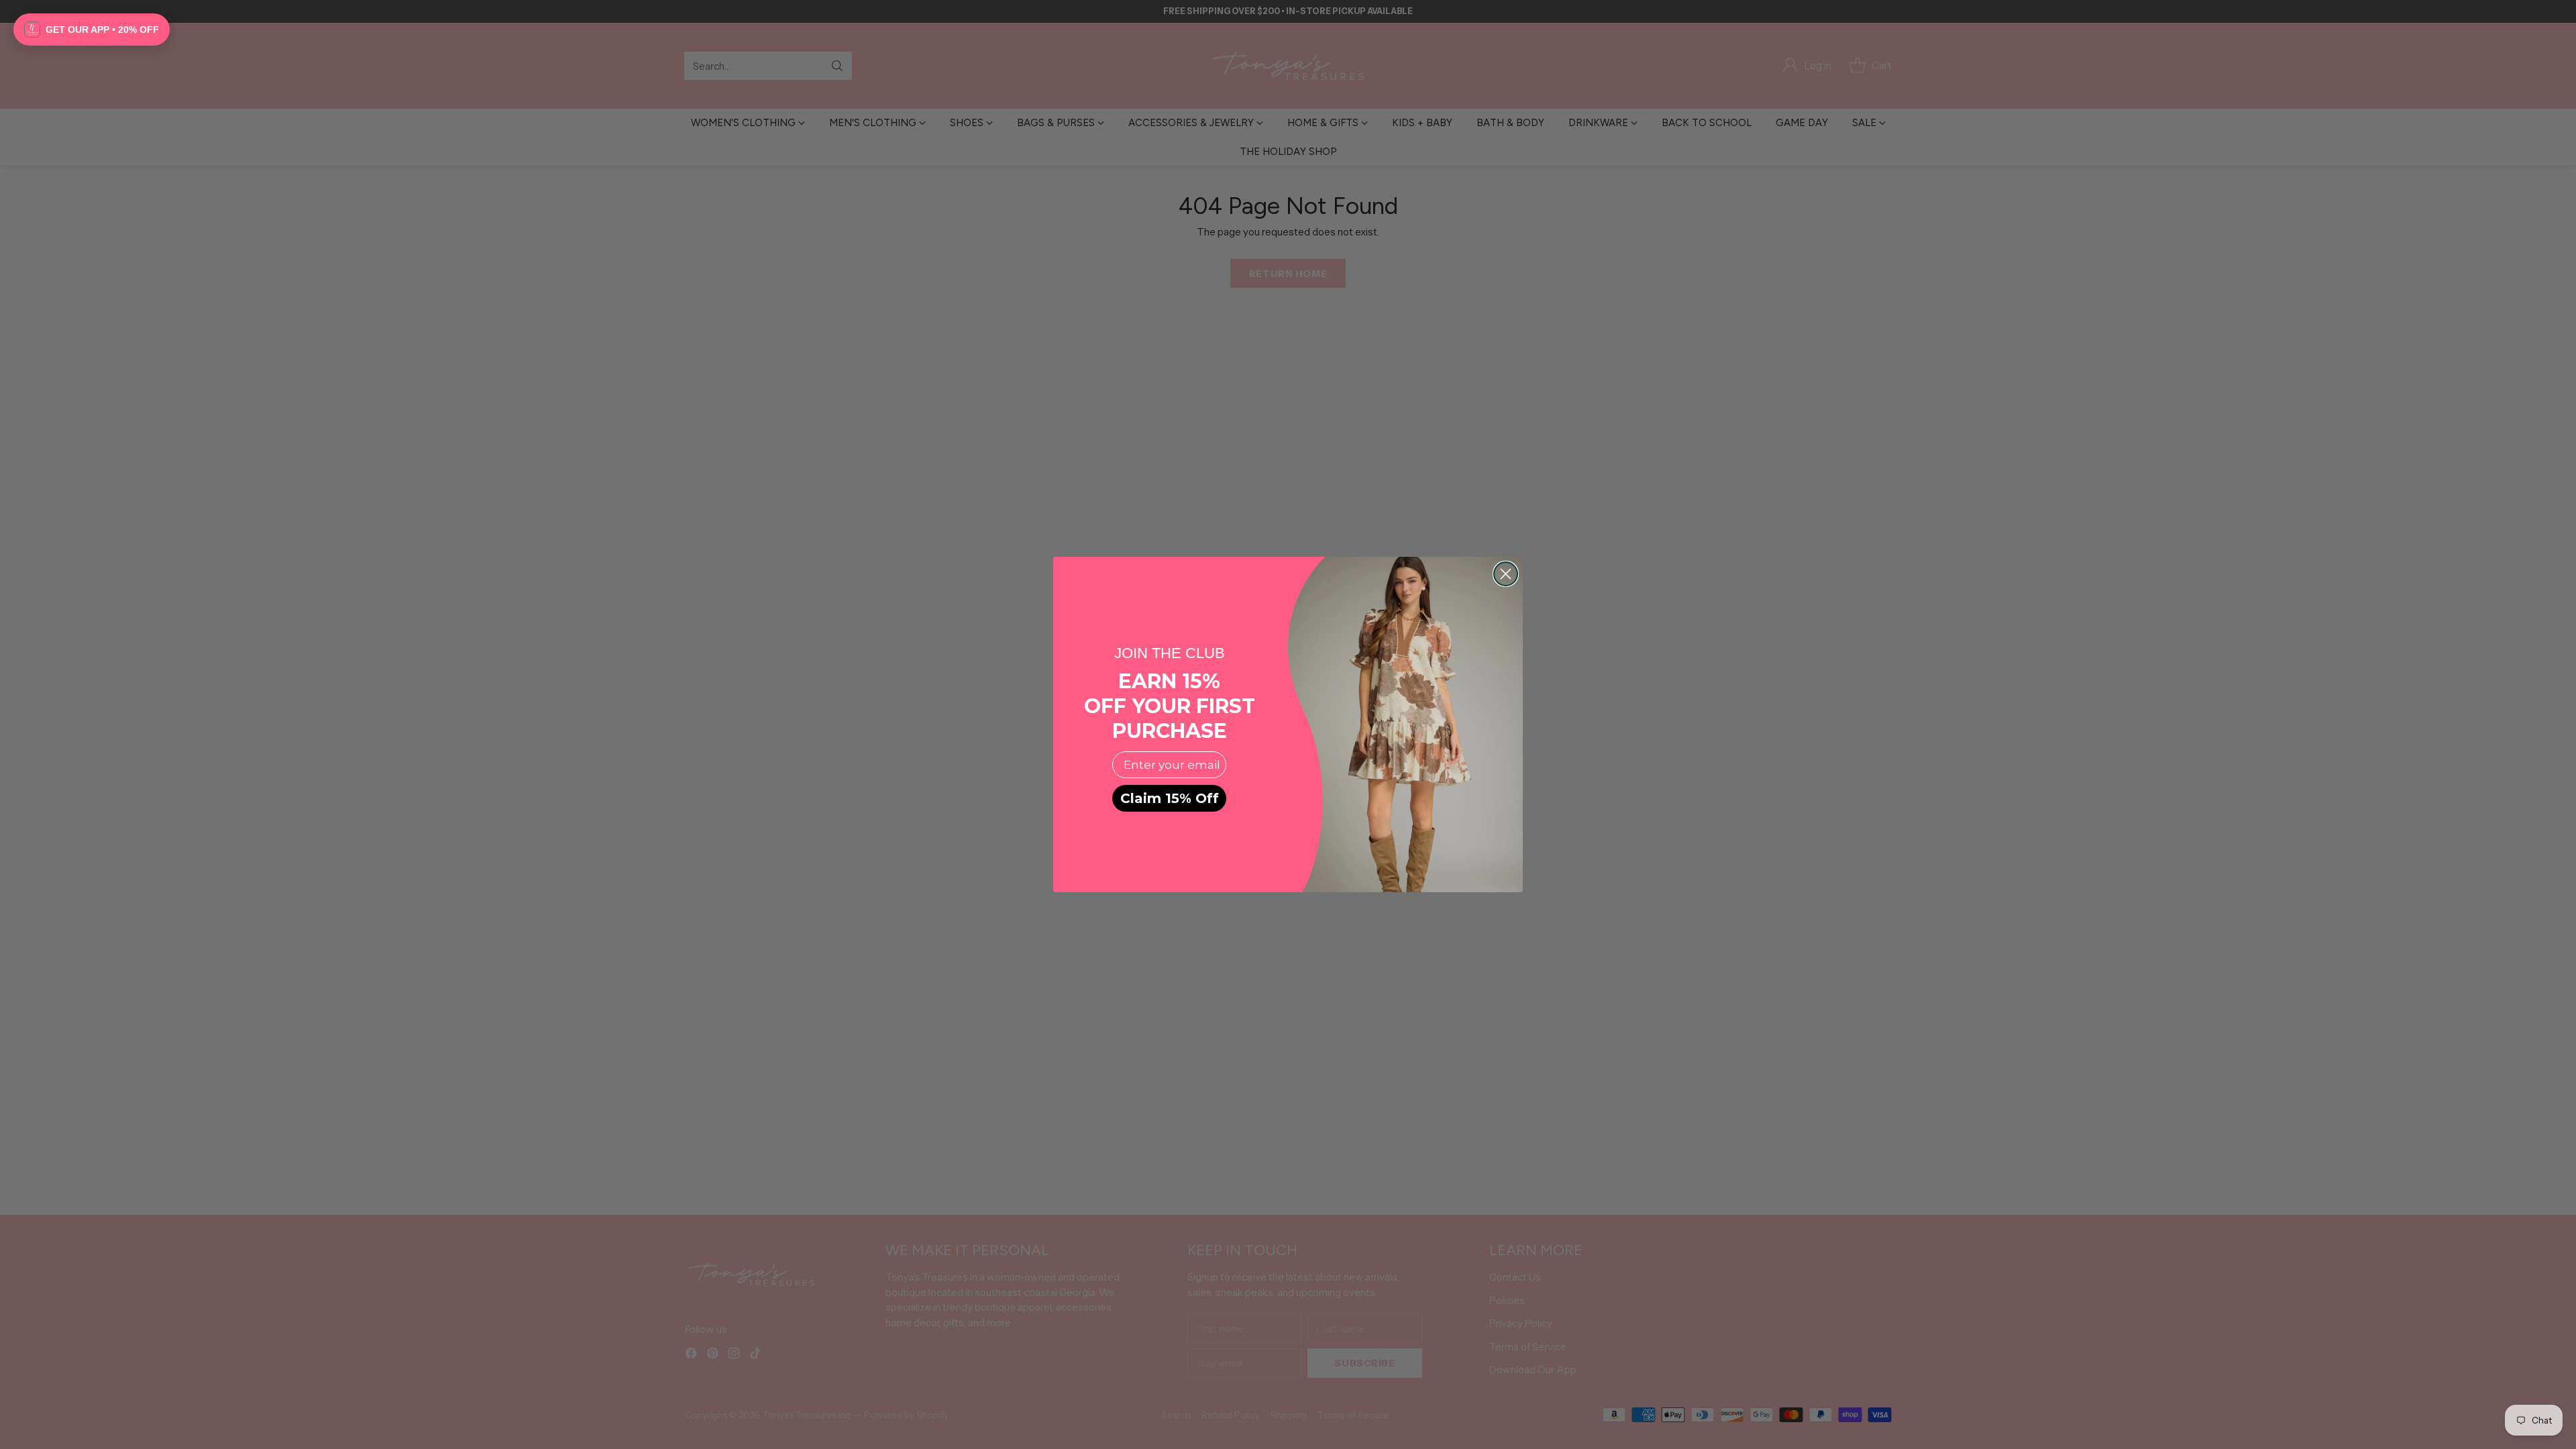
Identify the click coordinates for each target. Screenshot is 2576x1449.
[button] (92, 30)
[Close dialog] (1506, 574)
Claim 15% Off (1170, 798)
